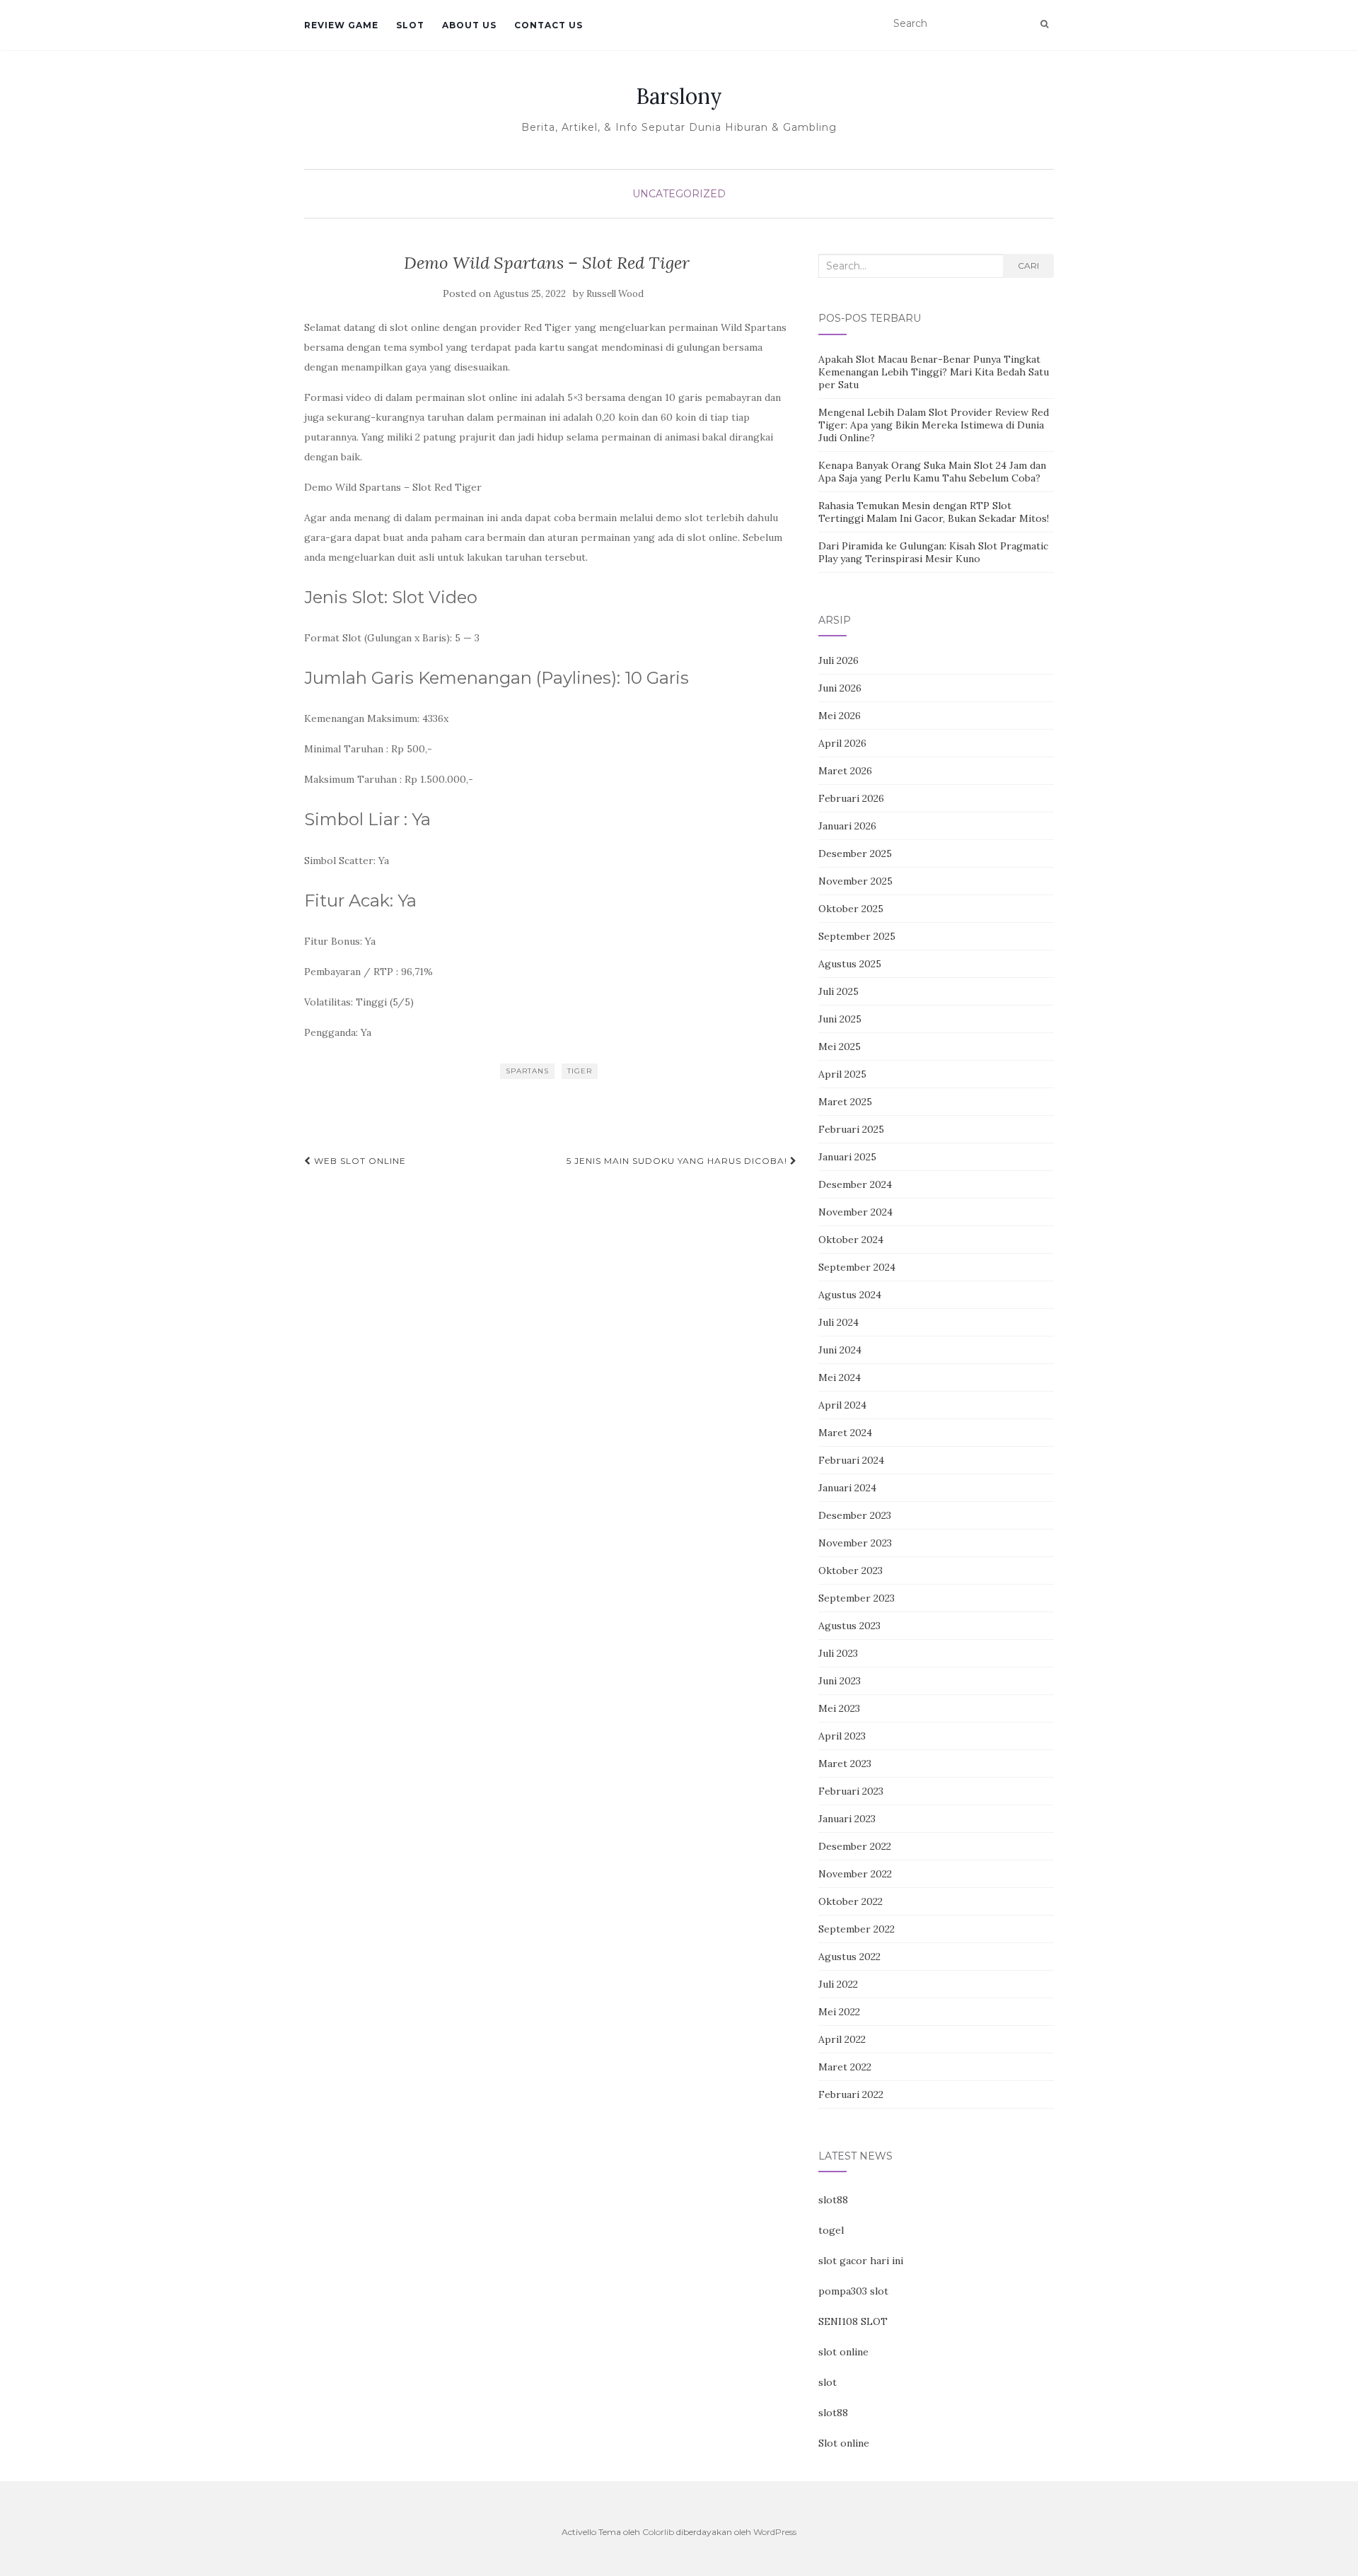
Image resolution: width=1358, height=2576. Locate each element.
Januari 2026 (847, 826)
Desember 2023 (855, 1515)
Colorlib (658, 2532)
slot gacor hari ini (861, 2261)
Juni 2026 (840, 688)
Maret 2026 (845, 771)
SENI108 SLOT (853, 2321)
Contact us (549, 25)
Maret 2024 (845, 1433)
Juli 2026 (838, 660)
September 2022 (857, 1929)
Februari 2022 (851, 2094)
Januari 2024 (847, 1488)
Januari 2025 (847, 1157)
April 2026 (842, 743)
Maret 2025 (845, 1102)
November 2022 (855, 1874)
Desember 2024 (855, 1184)
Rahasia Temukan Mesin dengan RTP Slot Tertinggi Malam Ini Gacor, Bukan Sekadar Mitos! (934, 512)
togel (831, 2230)
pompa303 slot (853, 2291)
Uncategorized (679, 194)
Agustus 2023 (849, 1626)
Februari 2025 (851, 1129)
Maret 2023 (845, 1764)
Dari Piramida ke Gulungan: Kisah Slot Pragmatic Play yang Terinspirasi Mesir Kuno (933, 552)
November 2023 (855, 1543)
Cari (1028, 266)
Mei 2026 (840, 716)
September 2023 (857, 1598)
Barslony (679, 96)
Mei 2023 (839, 1708)
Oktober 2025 (851, 909)
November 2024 (855, 1212)
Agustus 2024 (850, 1295)
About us (469, 25)
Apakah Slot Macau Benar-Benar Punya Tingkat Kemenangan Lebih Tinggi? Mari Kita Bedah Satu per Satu (934, 372)
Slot (410, 25)
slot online (843, 2352)
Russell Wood (615, 294)
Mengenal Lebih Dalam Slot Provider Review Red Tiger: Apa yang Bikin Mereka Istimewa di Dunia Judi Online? (934, 425)
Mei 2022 (839, 2012)
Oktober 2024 (851, 1240)
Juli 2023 (838, 1653)
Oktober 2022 (851, 1901)
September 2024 (857, 1267)
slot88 (833, 2200)
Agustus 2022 (849, 1957)
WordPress (775, 2532)
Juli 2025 (838, 991)
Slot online (844, 2443)
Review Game (341, 25)
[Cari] (1044, 24)
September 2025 (857, 936)
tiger (580, 1071)
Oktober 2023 (851, 1570)
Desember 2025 (855, 853)
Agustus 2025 (850, 964)
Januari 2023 (847, 1819)
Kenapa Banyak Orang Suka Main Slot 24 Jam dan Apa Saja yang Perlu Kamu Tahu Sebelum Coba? (932, 472)
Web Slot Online (359, 1161)
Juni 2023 (840, 1681)
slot (828, 2382)
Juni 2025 (840, 1019)
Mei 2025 (840, 1047)
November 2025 (855, 881)
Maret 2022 (845, 2067)
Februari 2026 (851, 798)
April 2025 (842, 1074)
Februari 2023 (851, 1791)
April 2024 (842, 1405)
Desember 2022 (855, 1846)
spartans (527, 1071)
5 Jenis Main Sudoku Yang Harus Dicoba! (678, 1161)
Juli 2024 (838, 1322)
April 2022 (842, 2039)
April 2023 (842, 1736)
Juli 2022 (838, 1984)
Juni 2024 (840, 1350)
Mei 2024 (840, 1377)
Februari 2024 (851, 1460)
